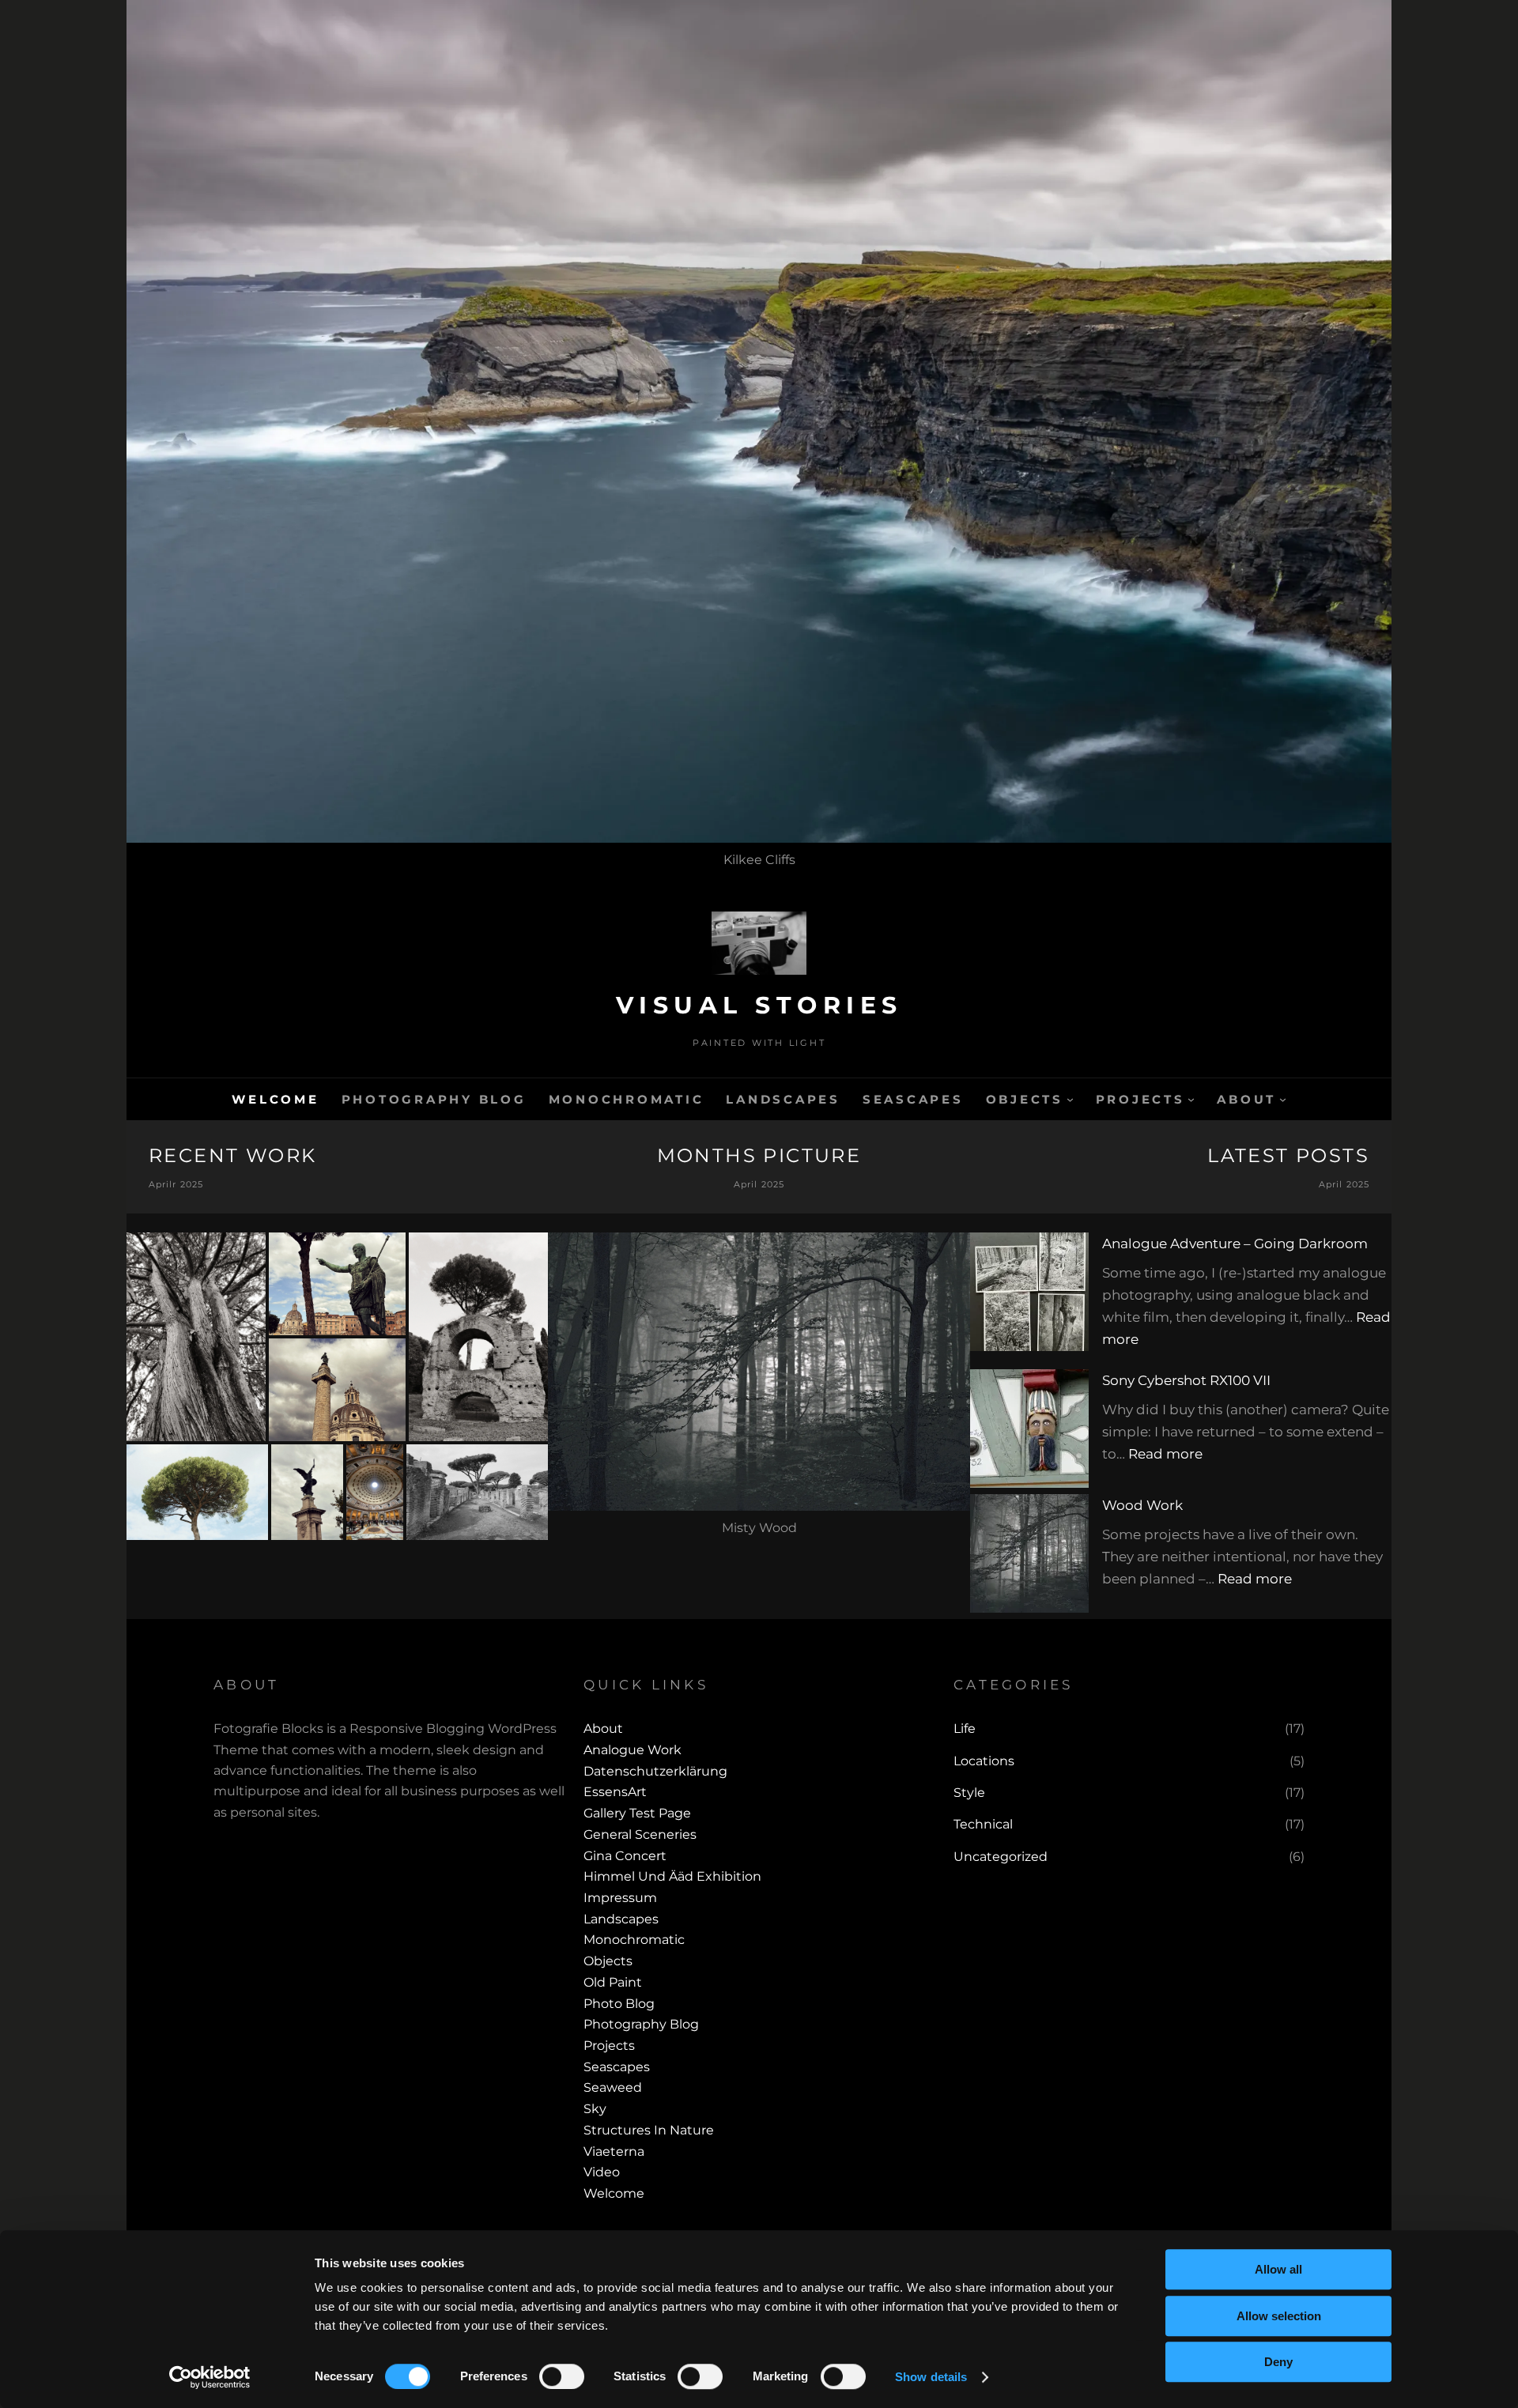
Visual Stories (759, 1005)
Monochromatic (634, 1940)
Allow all (1278, 2269)
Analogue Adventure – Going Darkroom (1235, 1244)
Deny (1278, 2362)
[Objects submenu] (1070, 1099)
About (603, 1729)
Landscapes (621, 1919)
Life (965, 1729)
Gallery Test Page (637, 1813)
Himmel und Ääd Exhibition (672, 1876)
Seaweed (613, 2087)
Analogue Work (632, 1750)
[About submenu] (1283, 1099)
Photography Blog (641, 2024)
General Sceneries (640, 1834)
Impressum (620, 1898)
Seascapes (617, 2067)
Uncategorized (1001, 1857)
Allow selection (1279, 2316)
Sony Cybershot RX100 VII (1186, 1380)
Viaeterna (614, 2151)
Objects (608, 1961)
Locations (984, 1761)
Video (602, 2172)
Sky (595, 2109)
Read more (1165, 1454)
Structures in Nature (649, 2130)
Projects (609, 2046)
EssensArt (615, 1792)
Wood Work (1142, 1505)
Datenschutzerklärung (655, 1771)
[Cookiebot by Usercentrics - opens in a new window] (210, 2377)
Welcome (614, 2193)
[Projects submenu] (1191, 1099)
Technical (983, 1824)
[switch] (562, 2376)
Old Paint (613, 1982)
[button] (196, 1337)
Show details (931, 2377)
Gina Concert (625, 1856)
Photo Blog (619, 2004)
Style (969, 1793)
